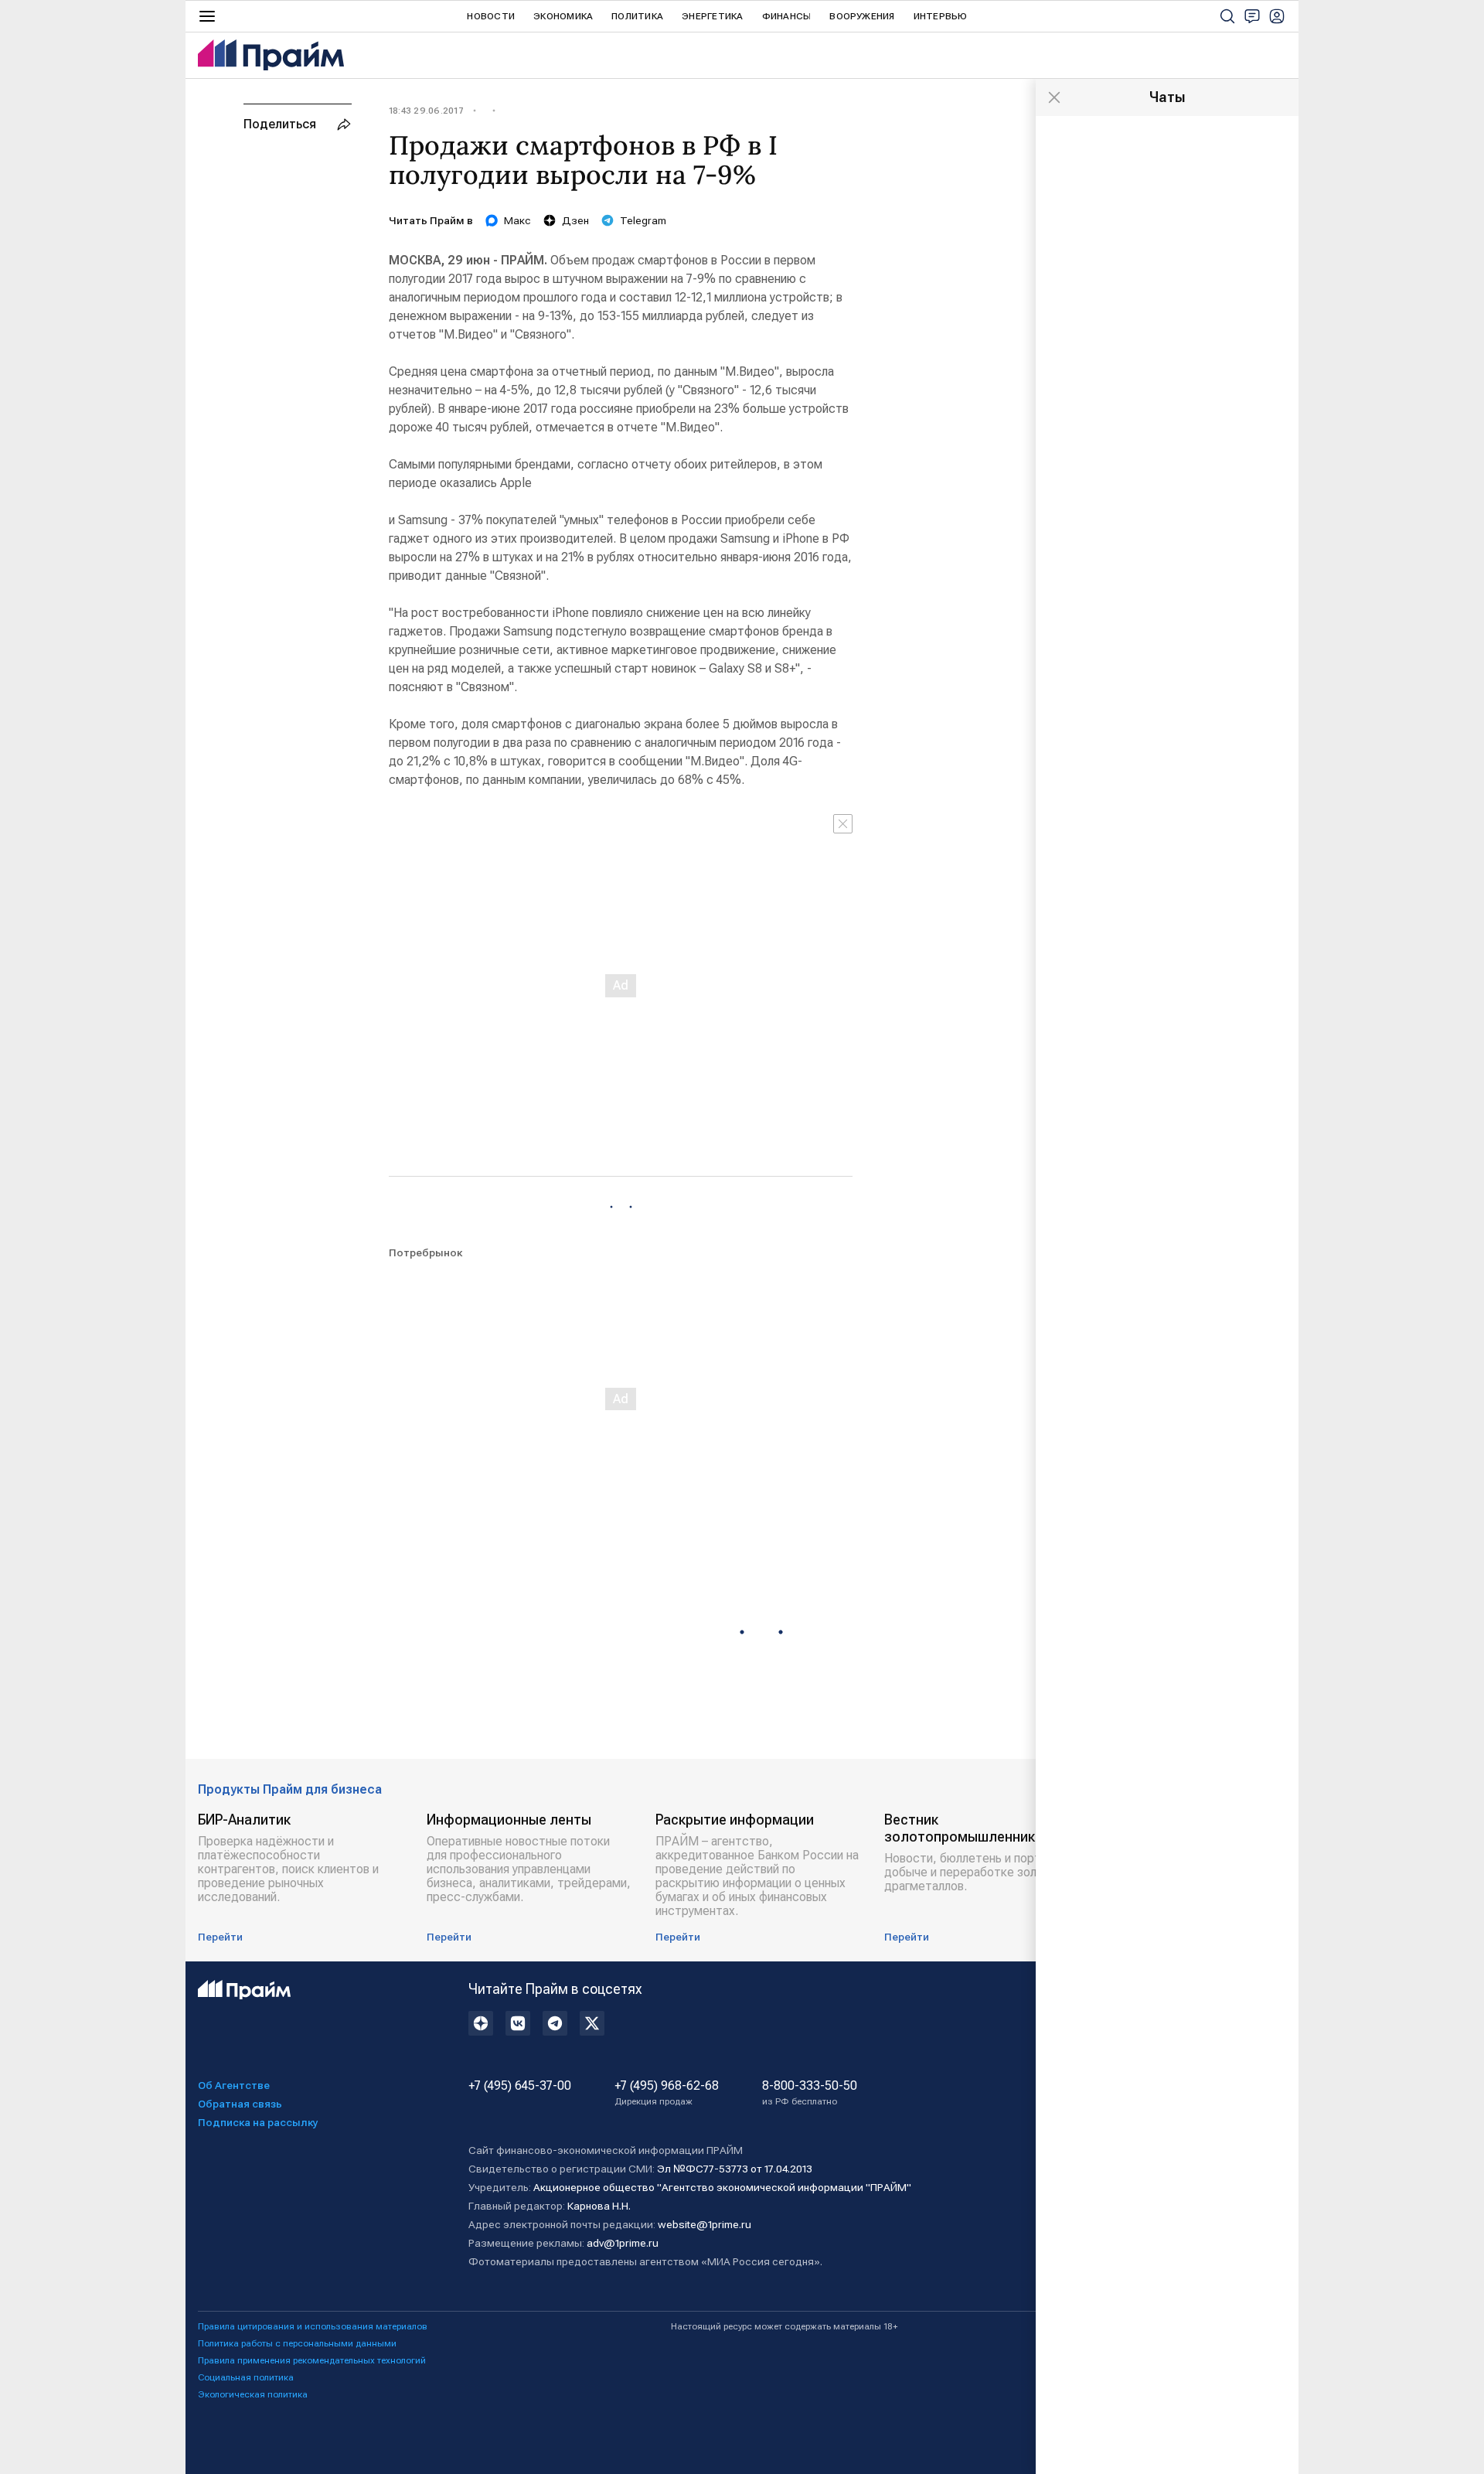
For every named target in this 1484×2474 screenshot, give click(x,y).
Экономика (563, 16)
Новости (491, 16)
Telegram (643, 220)
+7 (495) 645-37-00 (520, 2086)
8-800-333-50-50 (810, 2093)
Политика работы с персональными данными (297, 2343)
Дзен (575, 220)
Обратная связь (240, 2104)
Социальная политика (246, 2377)
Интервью (941, 16)
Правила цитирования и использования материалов (313, 2326)
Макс (517, 220)
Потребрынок (425, 1252)
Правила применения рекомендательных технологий (312, 2360)
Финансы (787, 16)
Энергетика (712, 16)
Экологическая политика (253, 2394)
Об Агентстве (234, 2085)
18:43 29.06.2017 (426, 111)
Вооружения (862, 16)
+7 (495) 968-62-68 (667, 2093)
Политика (637, 16)
